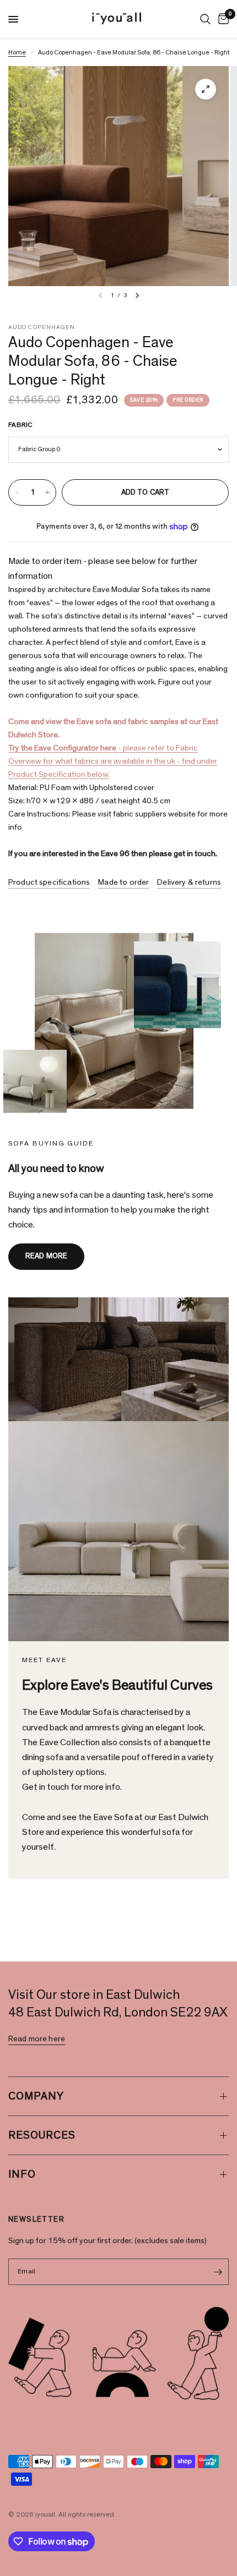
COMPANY (36, 2096)
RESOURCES (42, 2135)
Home (17, 52)
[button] (46, 1257)
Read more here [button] (37, 2039)
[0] (222, 19)
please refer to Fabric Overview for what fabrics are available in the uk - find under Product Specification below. (113, 761)
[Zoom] (206, 89)
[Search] (205, 19)
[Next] (137, 295)
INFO (22, 2174)
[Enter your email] (218, 2272)
